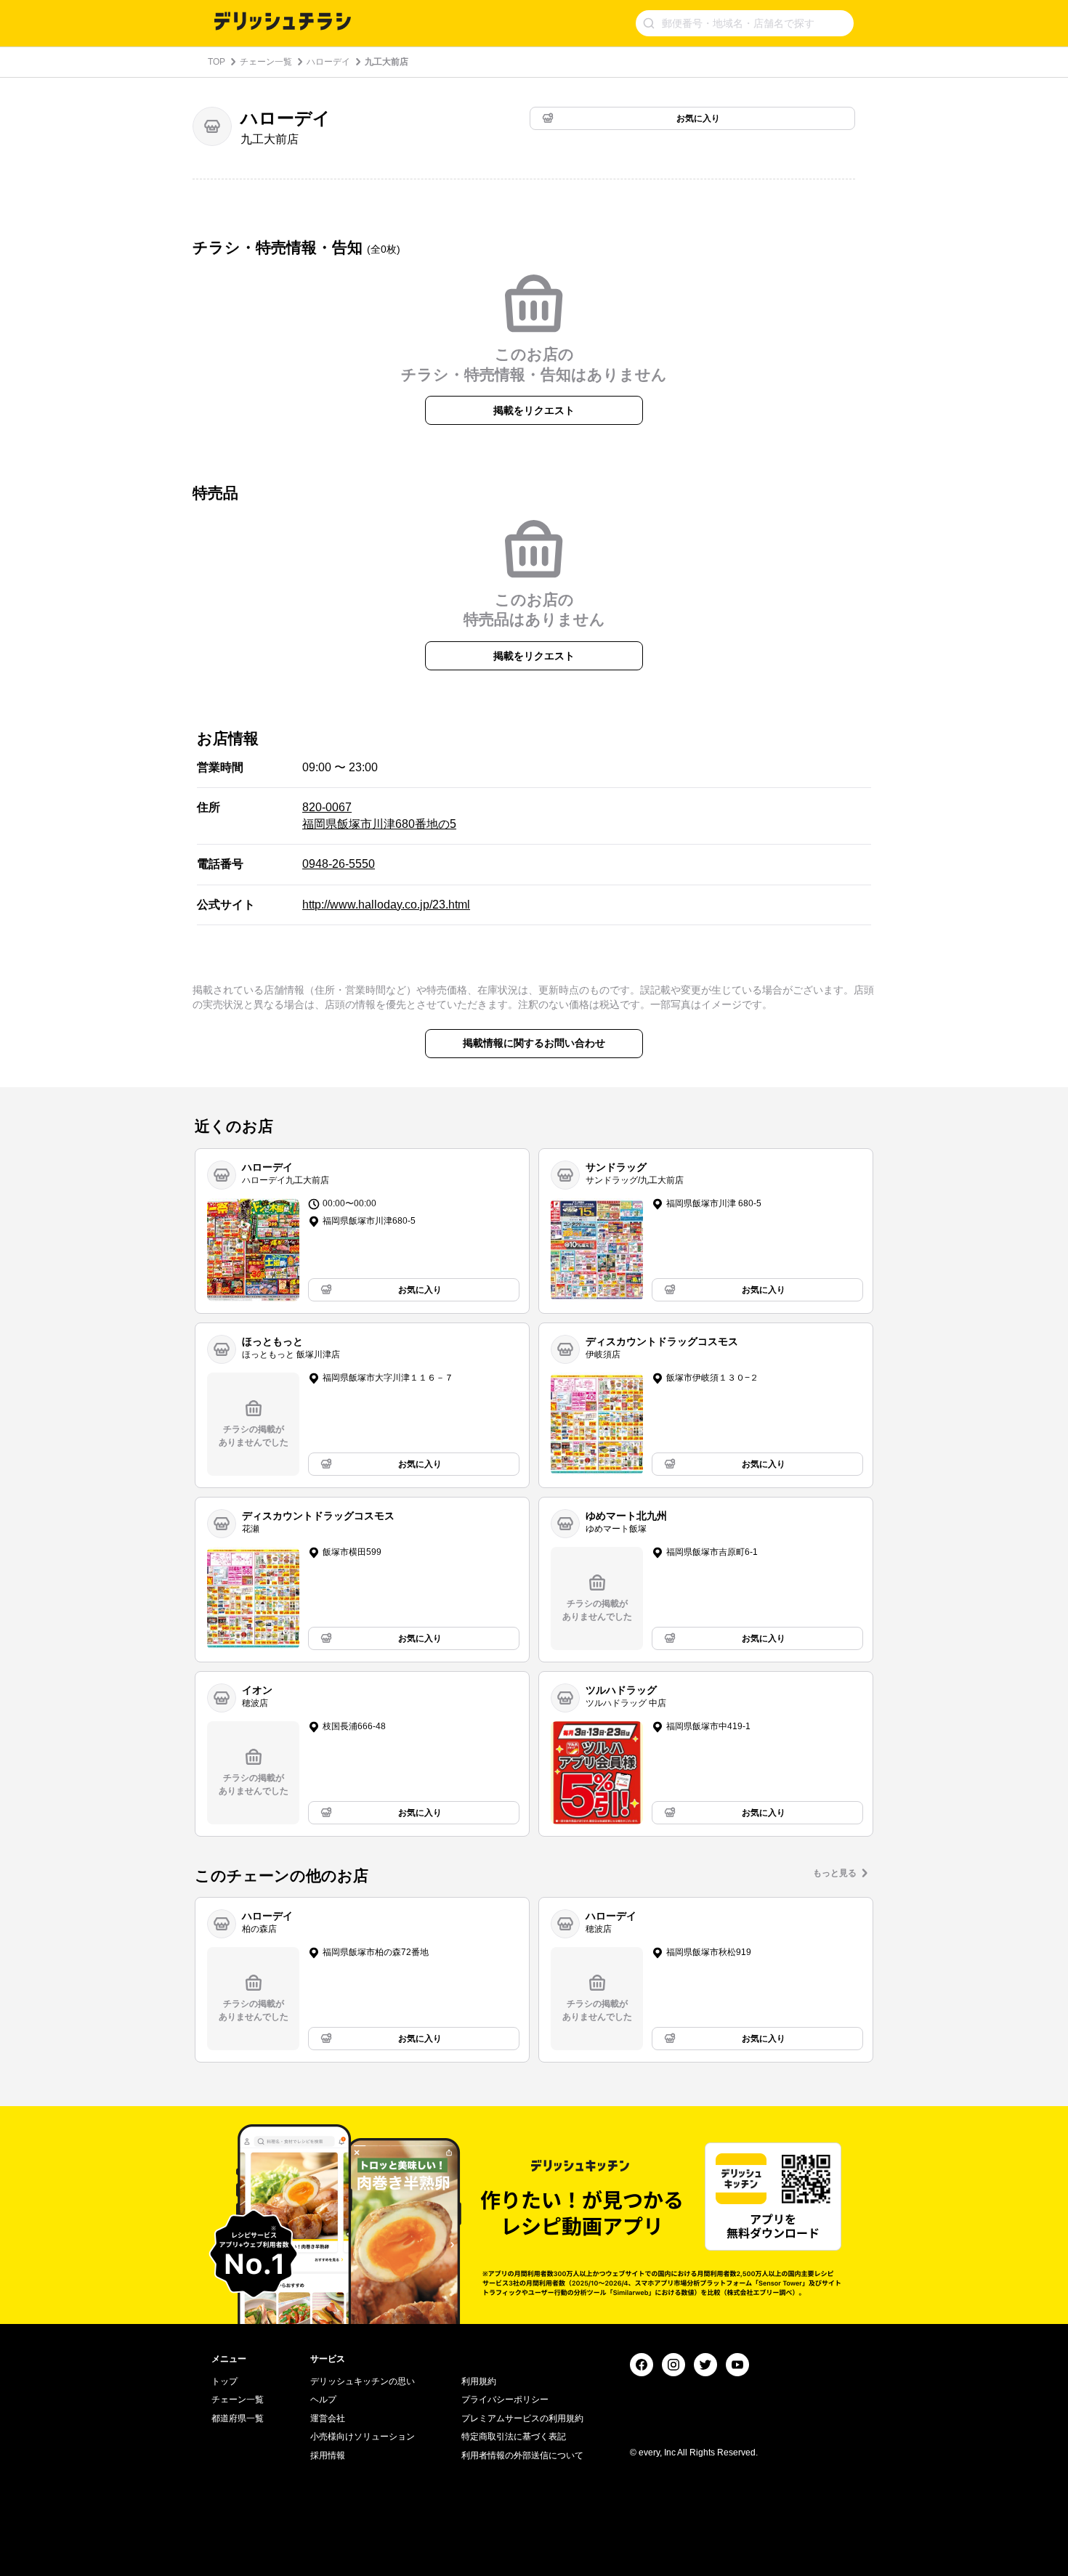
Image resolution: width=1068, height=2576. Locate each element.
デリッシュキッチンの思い (363, 2381)
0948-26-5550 (339, 864)
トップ (224, 2381)
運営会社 (328, 2418)
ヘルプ (323, 2400)
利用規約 (479, 2381)
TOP (217, 62)
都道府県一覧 (238, 2418)
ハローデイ (328, 62)
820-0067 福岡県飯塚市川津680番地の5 (379, 815)
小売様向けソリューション (363, 2437)
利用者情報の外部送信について (522, 2455)
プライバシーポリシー (505, 2400)
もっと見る (835, 1873)
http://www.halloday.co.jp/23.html (386, 905)
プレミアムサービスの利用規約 (522, 2418)
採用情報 (328, 2455)
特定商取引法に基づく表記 (514, 2437)
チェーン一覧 (266, 62)
